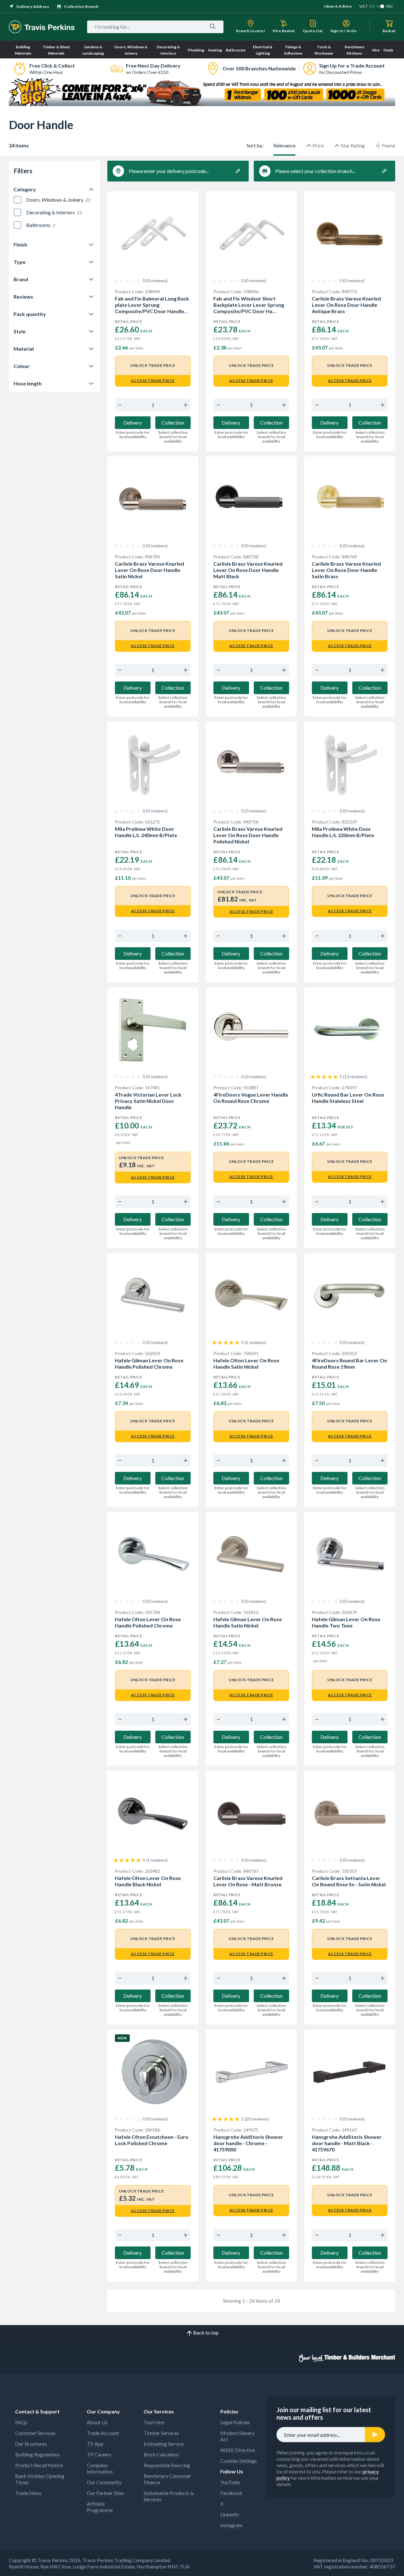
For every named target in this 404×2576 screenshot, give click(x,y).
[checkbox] (17, 200)
